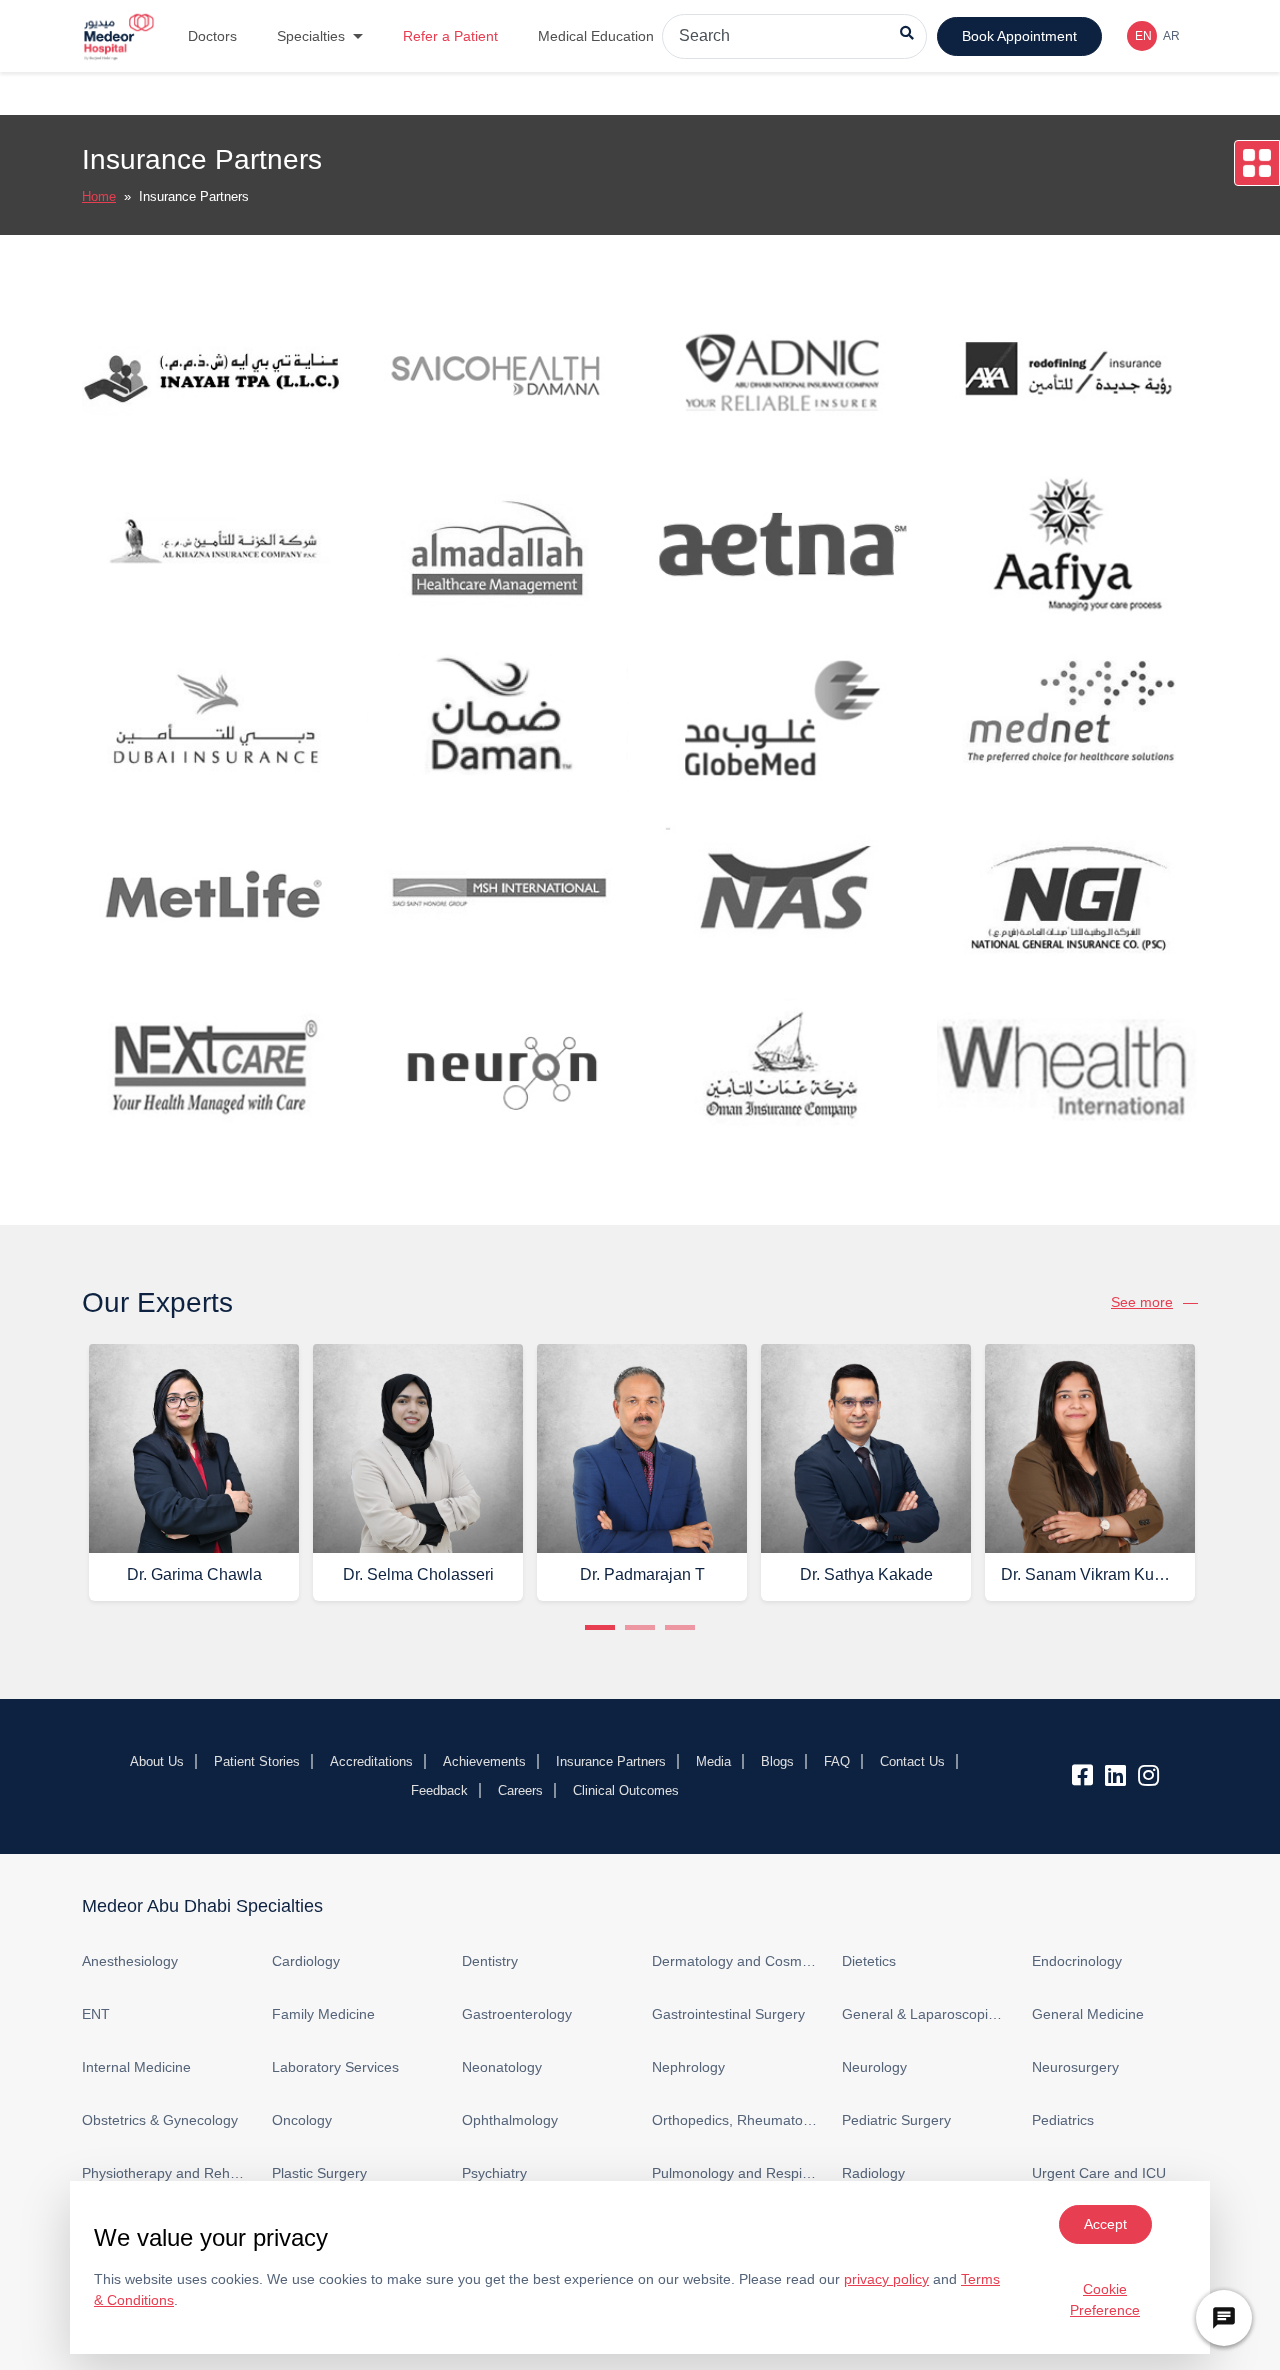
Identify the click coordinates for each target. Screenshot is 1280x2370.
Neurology (874, 2067)
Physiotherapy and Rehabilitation (165, 2173)
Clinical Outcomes (626, 1790)
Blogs (777, 1761)
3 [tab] (680, 1627)
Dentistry (490, 1961)
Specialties (311, 36)
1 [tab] (600, 1627)
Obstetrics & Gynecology (160, 2120)
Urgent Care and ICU (1099, 2173)
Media (713, 1761)
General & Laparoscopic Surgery (925, 2014)
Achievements (484, 1761)
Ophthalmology (510, 2120)
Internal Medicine (136, 2067)
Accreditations (371, 1761)
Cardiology (306, 1961)
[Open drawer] (1257, 163)
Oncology (302, 2120)
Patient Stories (257, 1761)
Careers (520, 1790)
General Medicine (1088, 2014)
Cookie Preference (1105, 2299)
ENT (96, 2014)
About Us (157, 1761)
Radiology (873, 2173)
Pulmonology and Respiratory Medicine (735, 2173)
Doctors (212, 36)
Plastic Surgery (319, 2173)
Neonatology (502, 2067)
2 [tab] (640, 1627)
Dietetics (869, 1961)
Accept (1105, 2224)
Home (99, 196)
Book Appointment (1019, 36)
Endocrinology (1077, 1961)
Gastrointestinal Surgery (728, 2014)
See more (1142, 1302)
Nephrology (688, 2067)
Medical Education (596, 36)
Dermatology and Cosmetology (735, 1961)
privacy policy (886, 2279)
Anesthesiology (130, 1961)
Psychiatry (494, 2173)
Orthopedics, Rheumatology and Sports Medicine (735, 2120)
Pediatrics (1063, 2120)
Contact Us (912, 1761)
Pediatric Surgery (896, 2120)
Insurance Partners (611, 1761)
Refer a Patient (450, 36)
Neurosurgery (1075, 2067)
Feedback (439, 1790)
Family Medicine (323, 2014)
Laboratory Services (335, 2067)
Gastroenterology (517, 2014)
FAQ (837, 1761)
